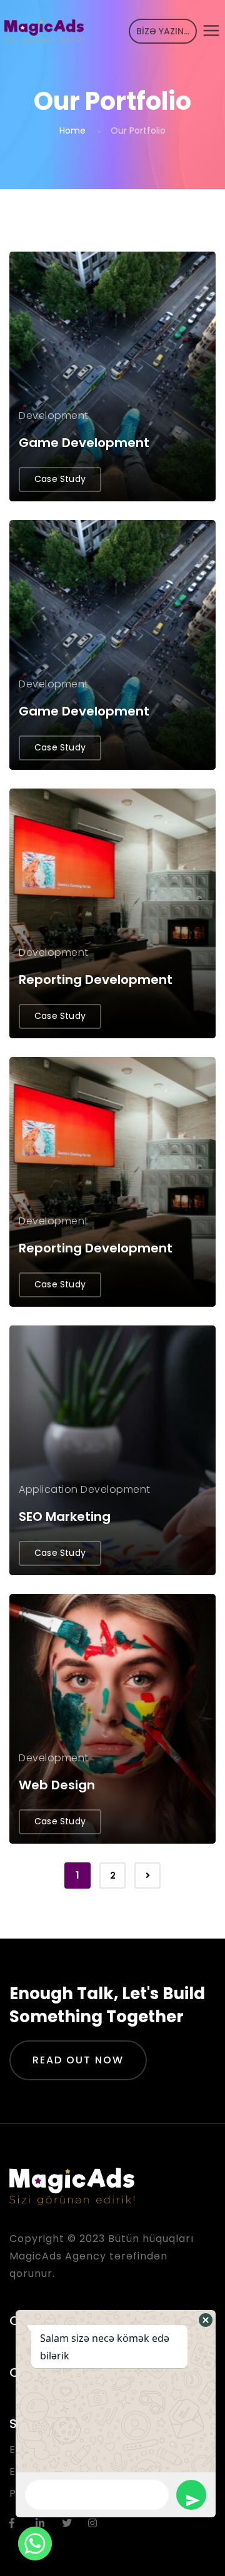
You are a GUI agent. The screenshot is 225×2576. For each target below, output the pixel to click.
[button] (206, 2320)
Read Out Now (78, 2060)
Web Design (57, 1785)
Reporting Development (96, 980)
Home (72, 130)
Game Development (84, 443)
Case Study (60, 479)
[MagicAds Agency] (44, 31)
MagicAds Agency (58, 2256)
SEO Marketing (65, 1517)
